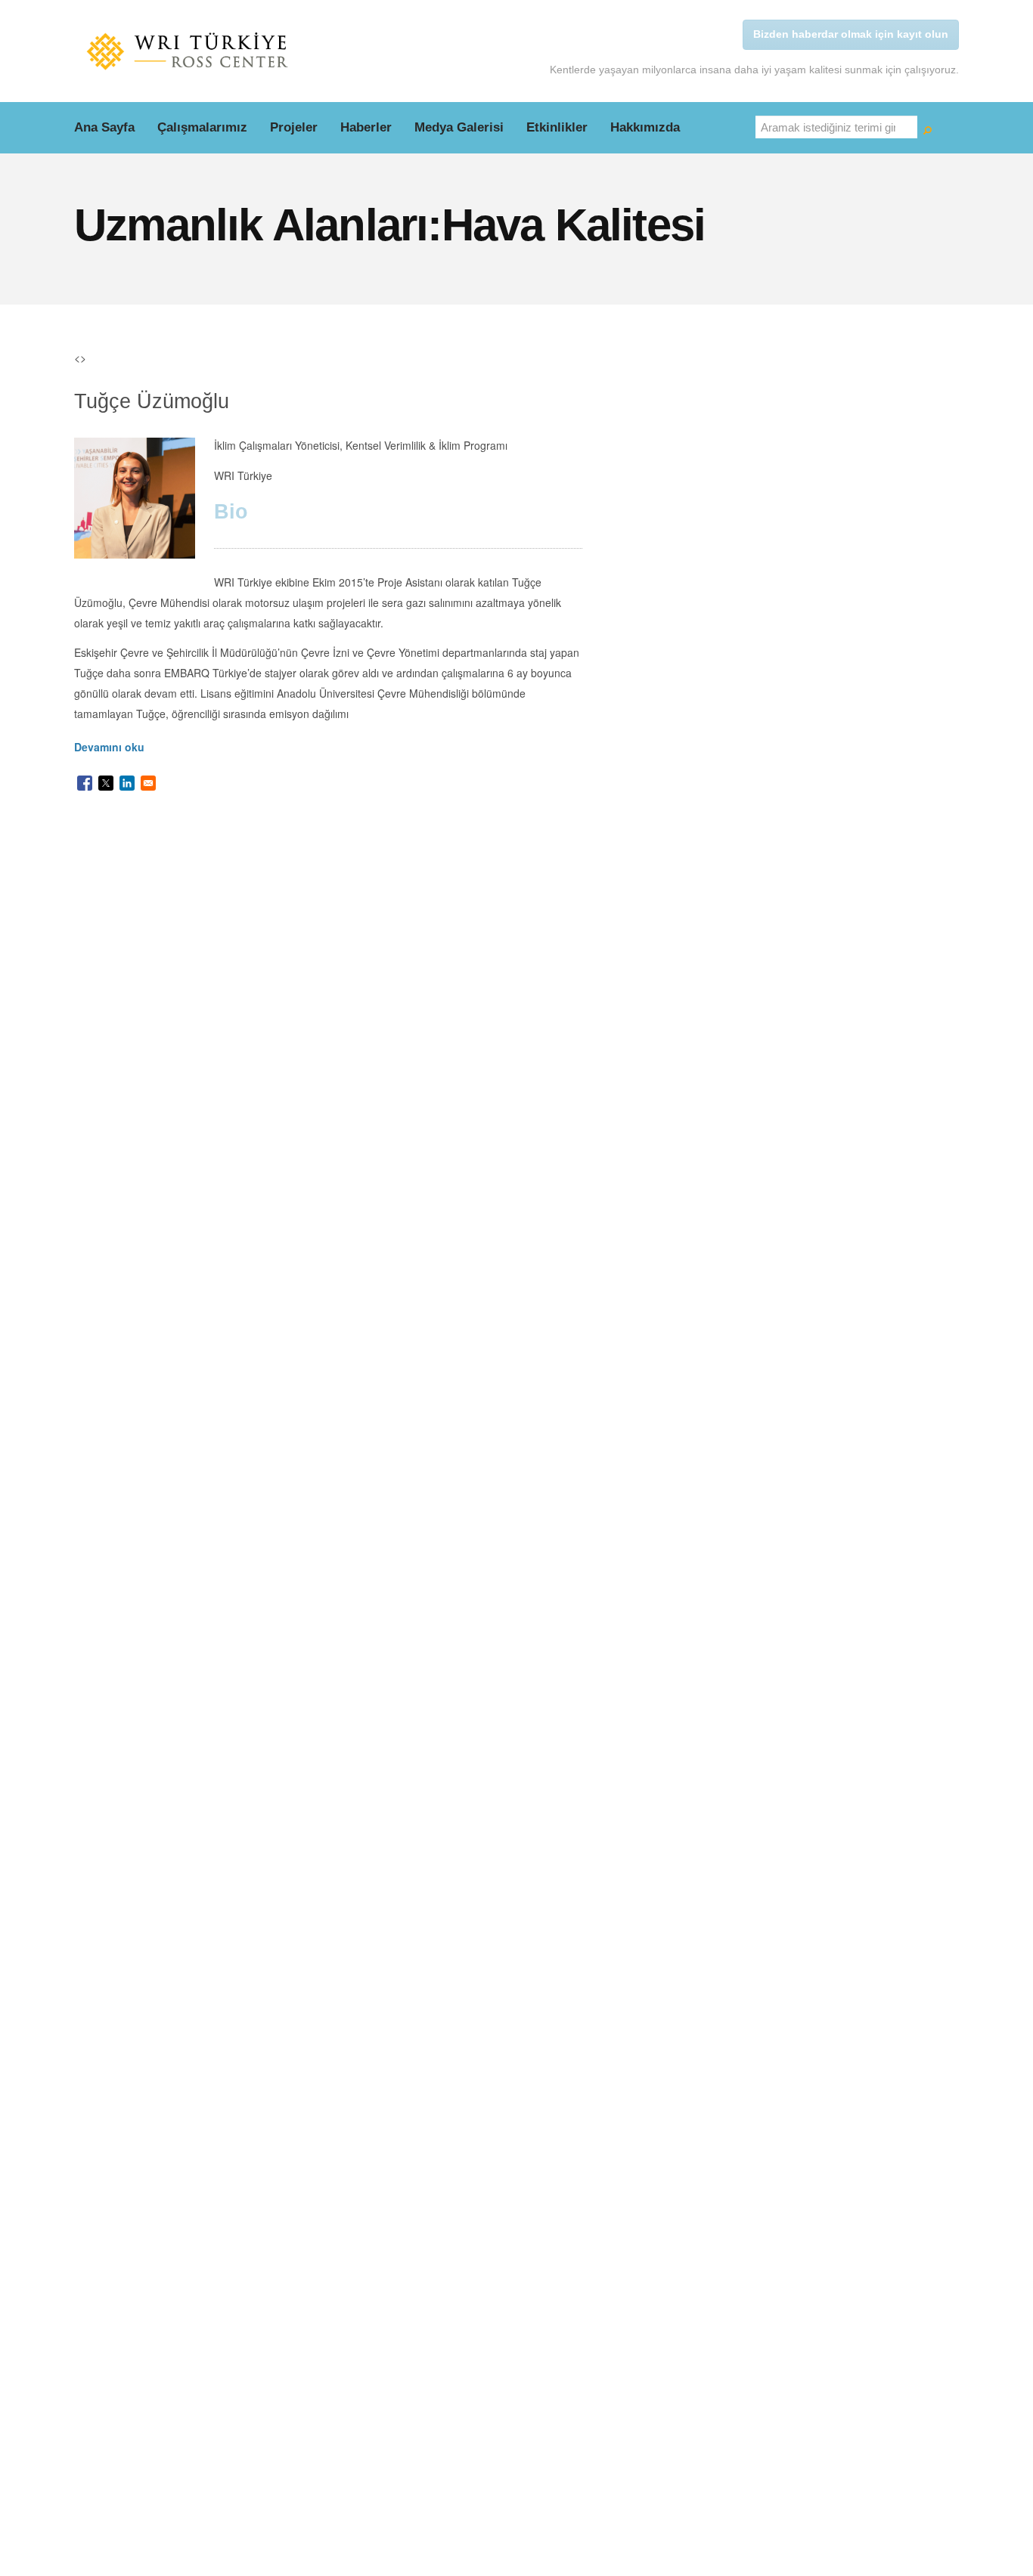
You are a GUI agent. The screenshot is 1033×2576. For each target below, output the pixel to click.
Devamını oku (109, 747)
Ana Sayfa (104, 127)
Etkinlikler (557, 127)
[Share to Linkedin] (127, 783)
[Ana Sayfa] (188, 51)
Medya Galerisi (459, 127)
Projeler (294, 127)
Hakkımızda (645, 127)
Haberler (366, 127)
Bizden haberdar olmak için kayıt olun (851, 34)
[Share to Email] (148, 783)
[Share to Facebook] (85, 783)
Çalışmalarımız (202, 127)
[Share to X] (106, 783)
